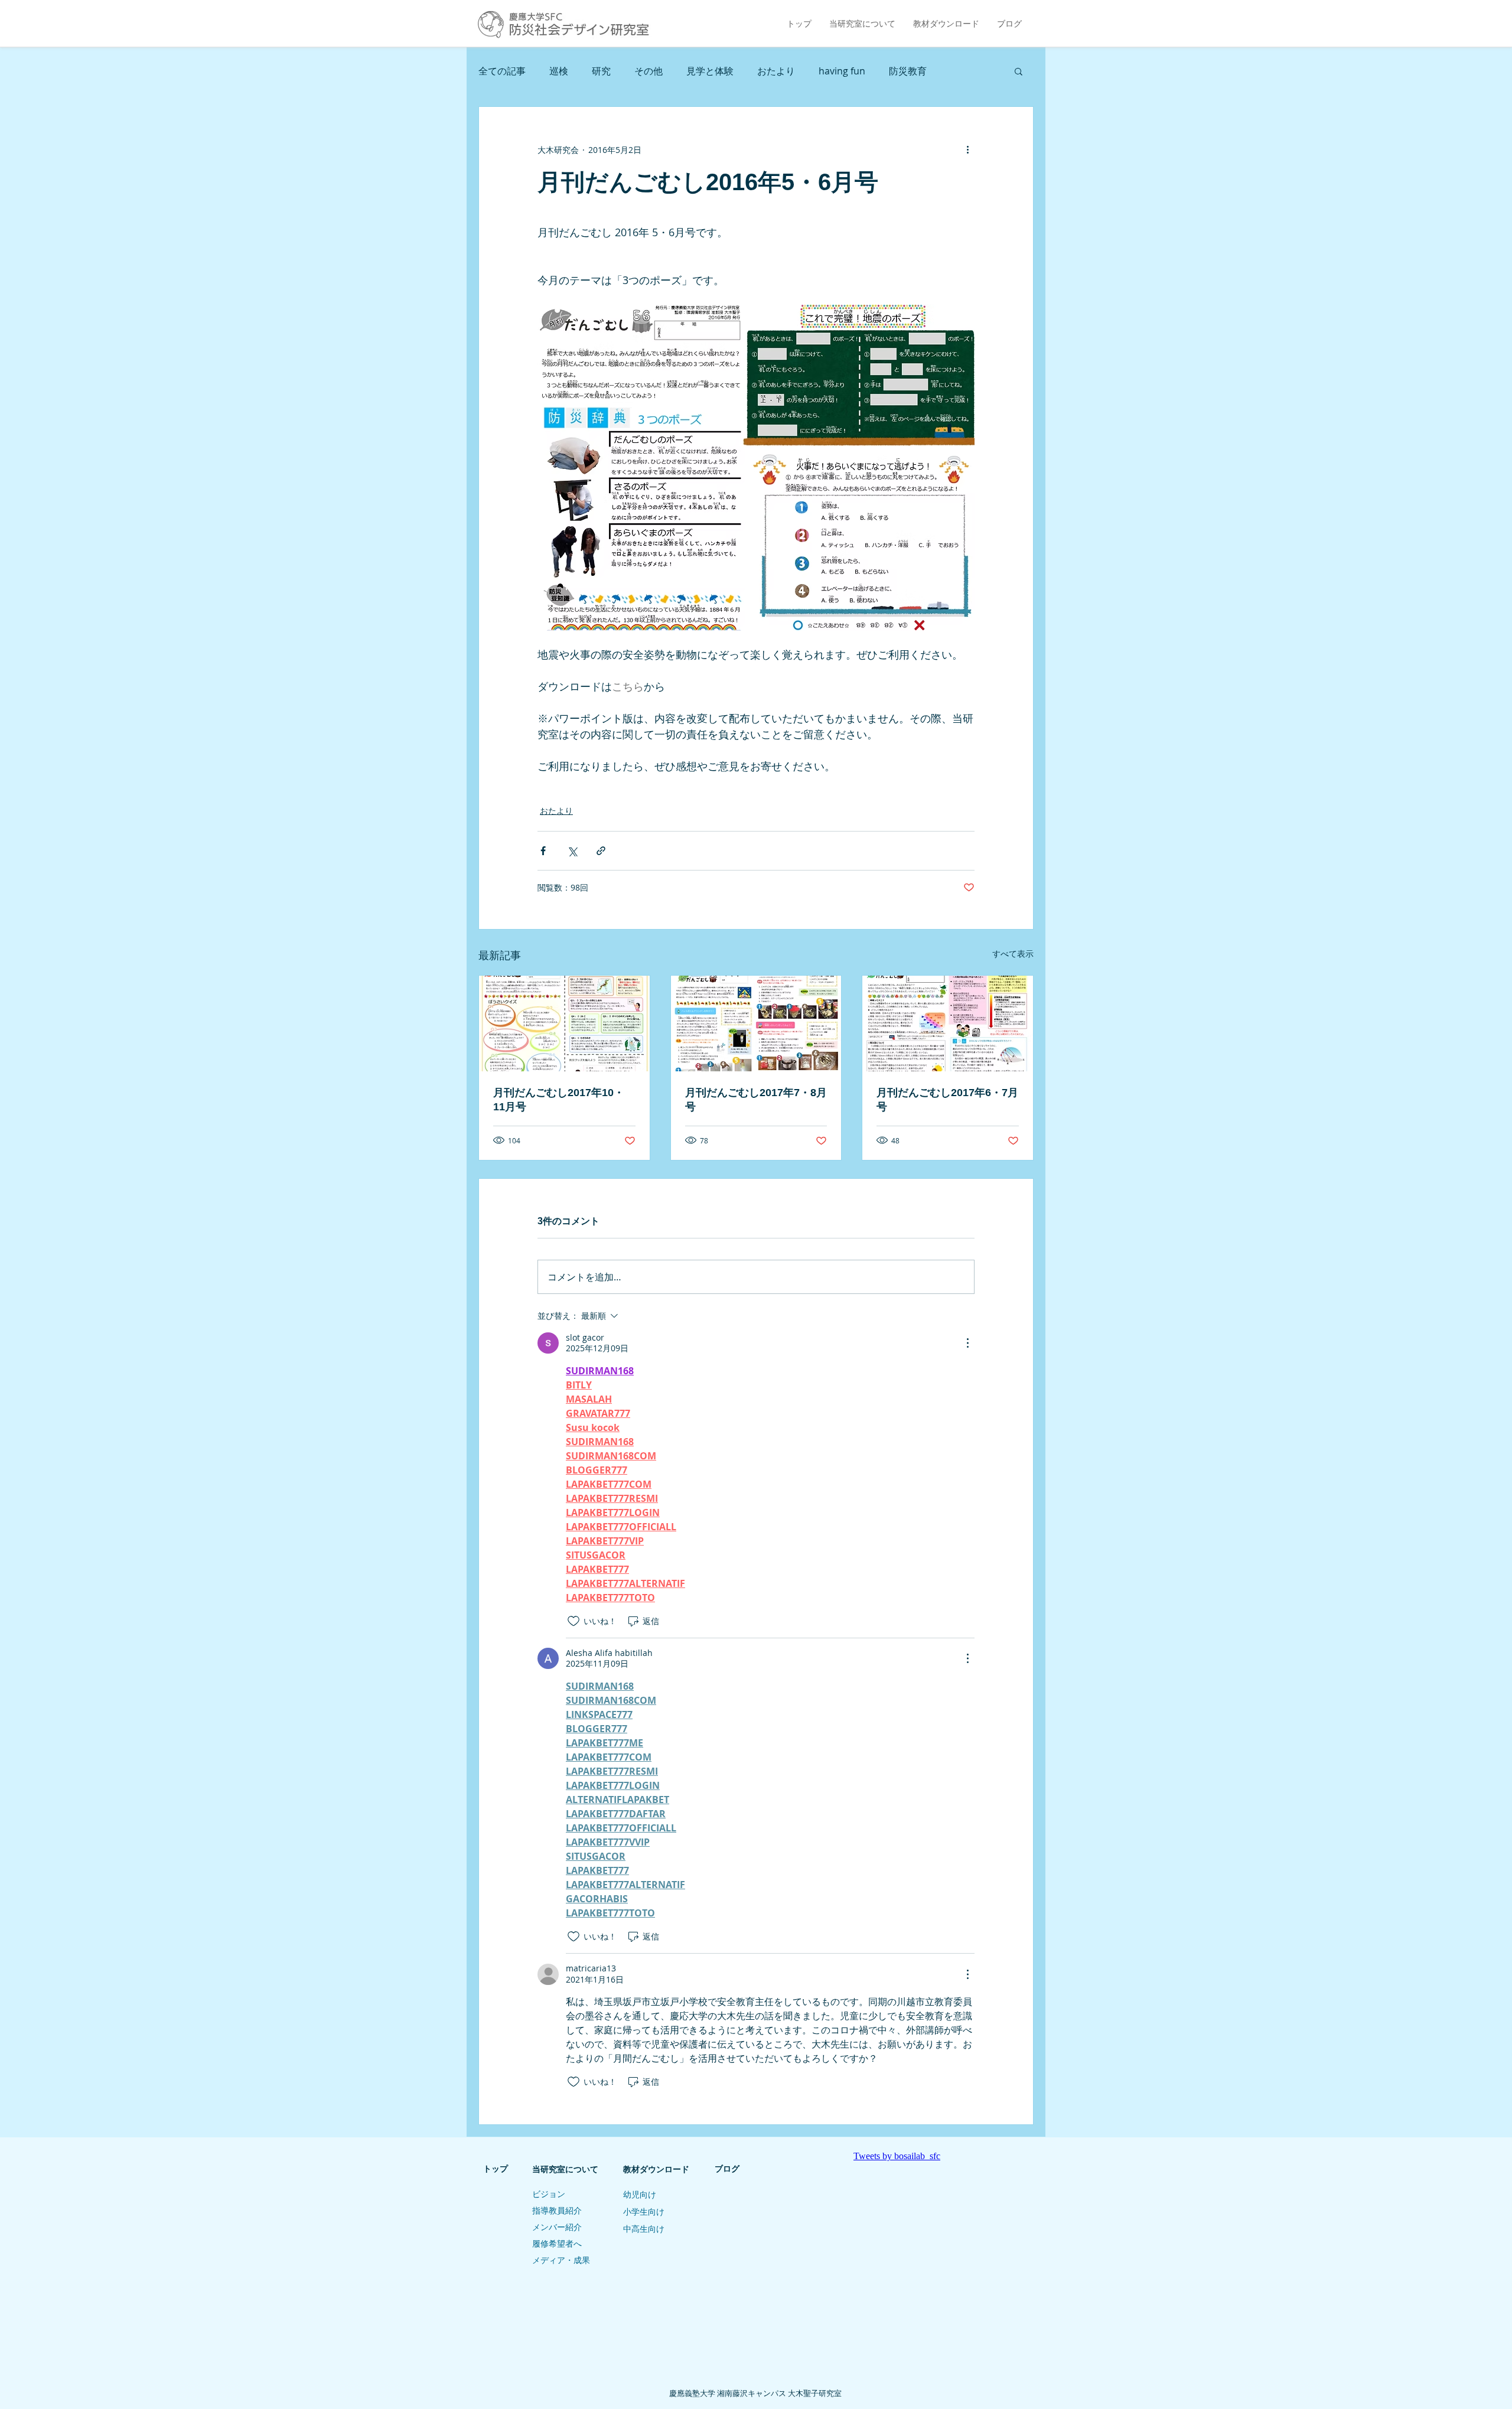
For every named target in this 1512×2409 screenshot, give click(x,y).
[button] (1019, 71)
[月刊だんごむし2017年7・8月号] (756, 1023)
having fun (842, 71)
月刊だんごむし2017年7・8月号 (756, 1100)
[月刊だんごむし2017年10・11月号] (564, 1023)
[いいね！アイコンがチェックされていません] (573, 1621)
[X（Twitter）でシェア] (572, 851)
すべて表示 (1013, 954)
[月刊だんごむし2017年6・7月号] (948, 1023)
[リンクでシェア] (601, 851)
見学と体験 (710, 71)
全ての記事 (502, 71)
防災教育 (908, 71)
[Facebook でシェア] (543, 851)
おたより (776, 71)
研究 (601, 71)
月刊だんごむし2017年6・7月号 (947, 1100)
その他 (649, 71)
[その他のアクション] (967, 149)
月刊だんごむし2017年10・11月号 (559, 1100)
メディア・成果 (561, 2260)
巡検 (559, 71)
